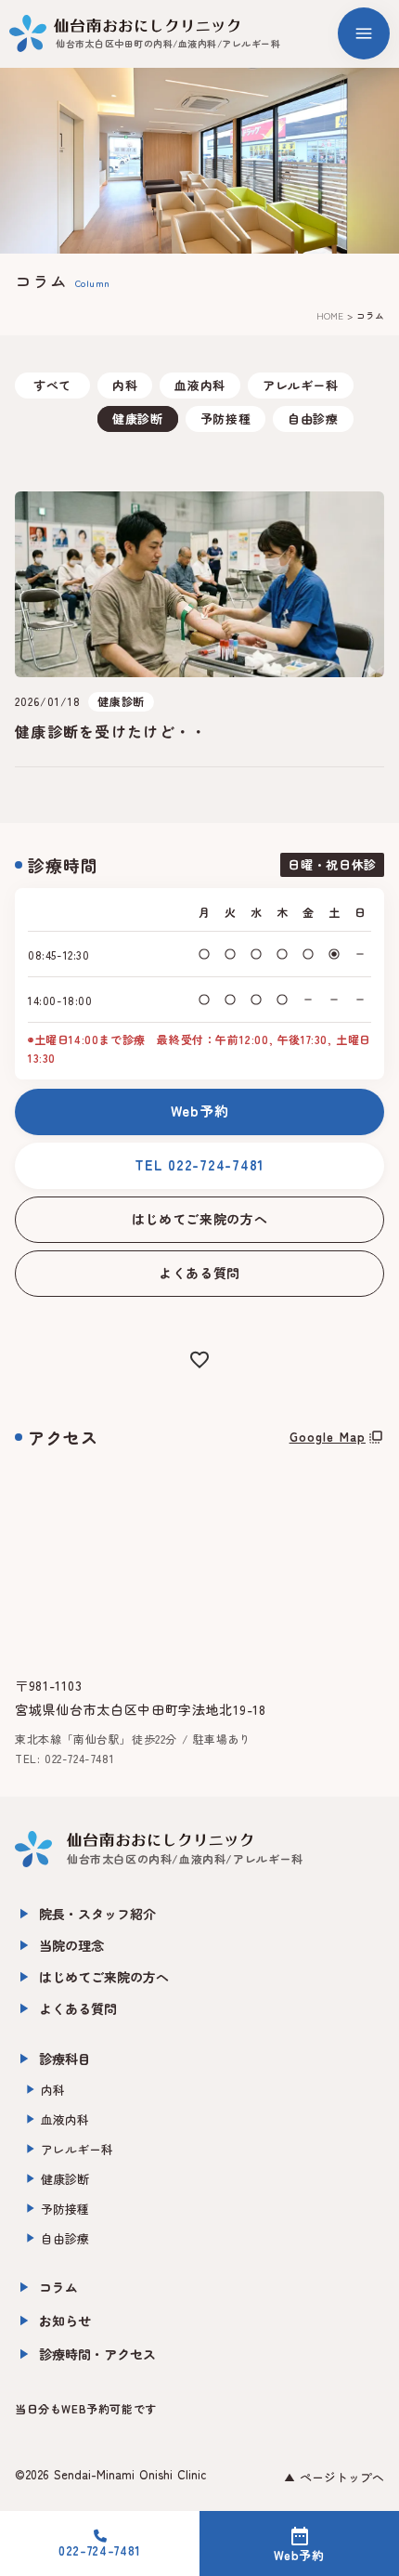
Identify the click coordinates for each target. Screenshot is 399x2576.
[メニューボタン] (364, 33)
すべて (52, 385)
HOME (330, 316)
